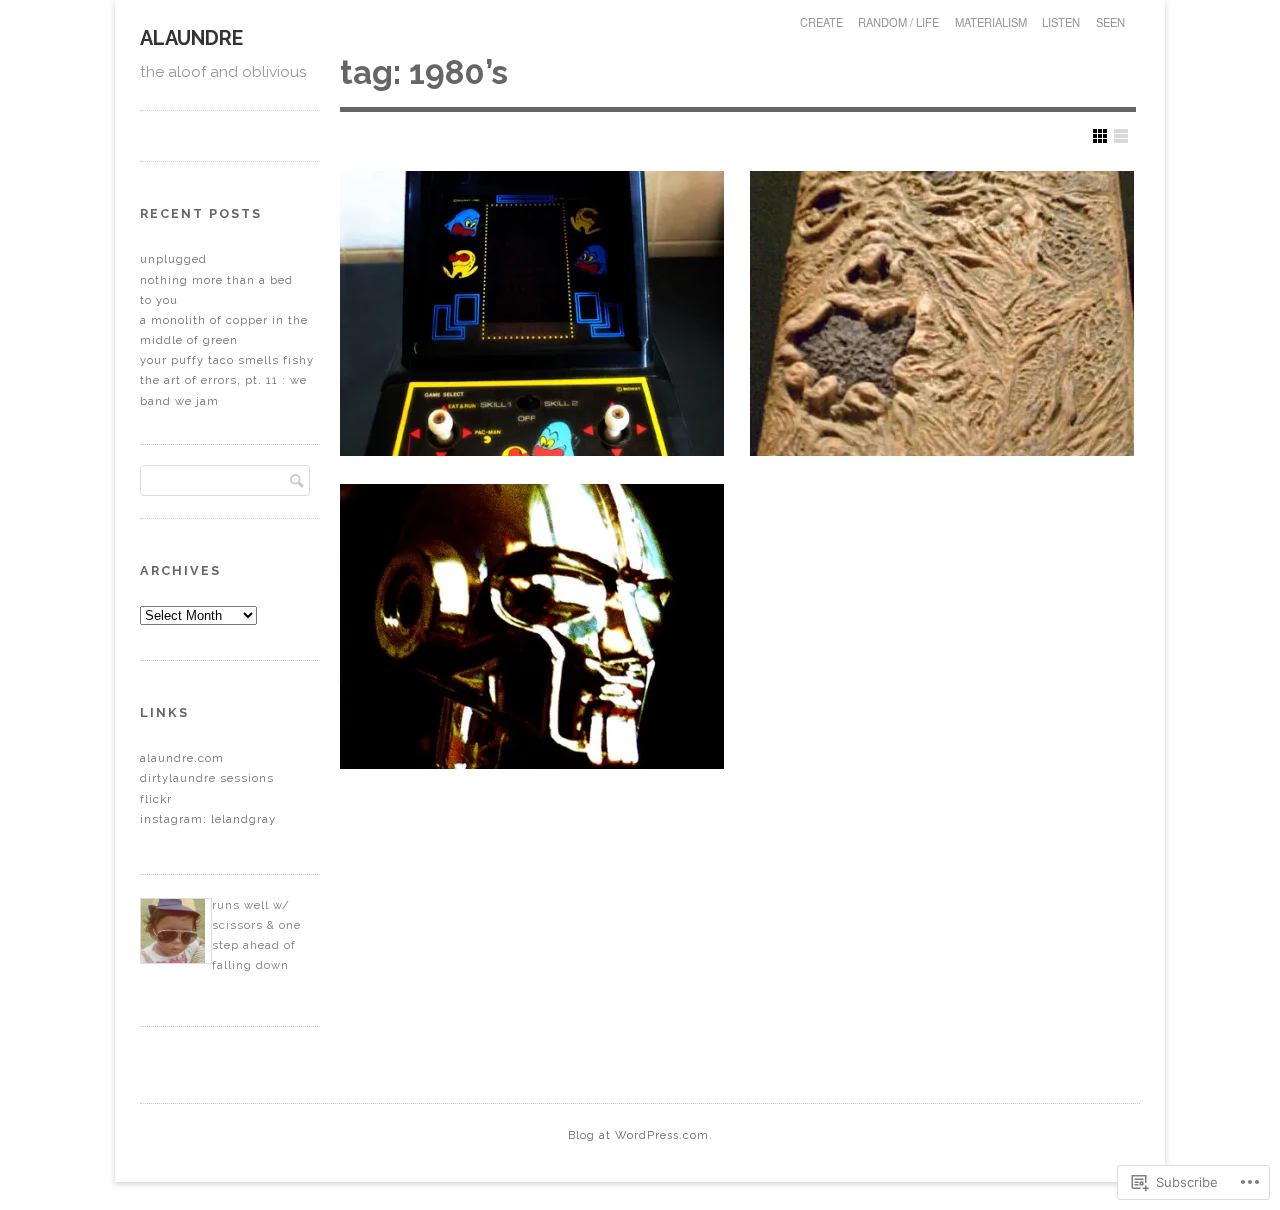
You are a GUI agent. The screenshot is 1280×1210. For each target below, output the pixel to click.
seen (1110, 22)
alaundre (191, 38)
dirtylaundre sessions (207, 778)
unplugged (173, 259)
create (821, 22)
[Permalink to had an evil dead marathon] (942, 313)
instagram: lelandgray (208, 819)
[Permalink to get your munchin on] (532, 313)
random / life (898, 22)
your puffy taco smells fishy (227, 360)
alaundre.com (182, 758)
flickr (156, 799)
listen (1061, 22)
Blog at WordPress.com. (640, 1135)
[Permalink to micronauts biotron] (532, 626)
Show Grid (1100, 136)
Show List (1121, 136)
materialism (991, 22)
